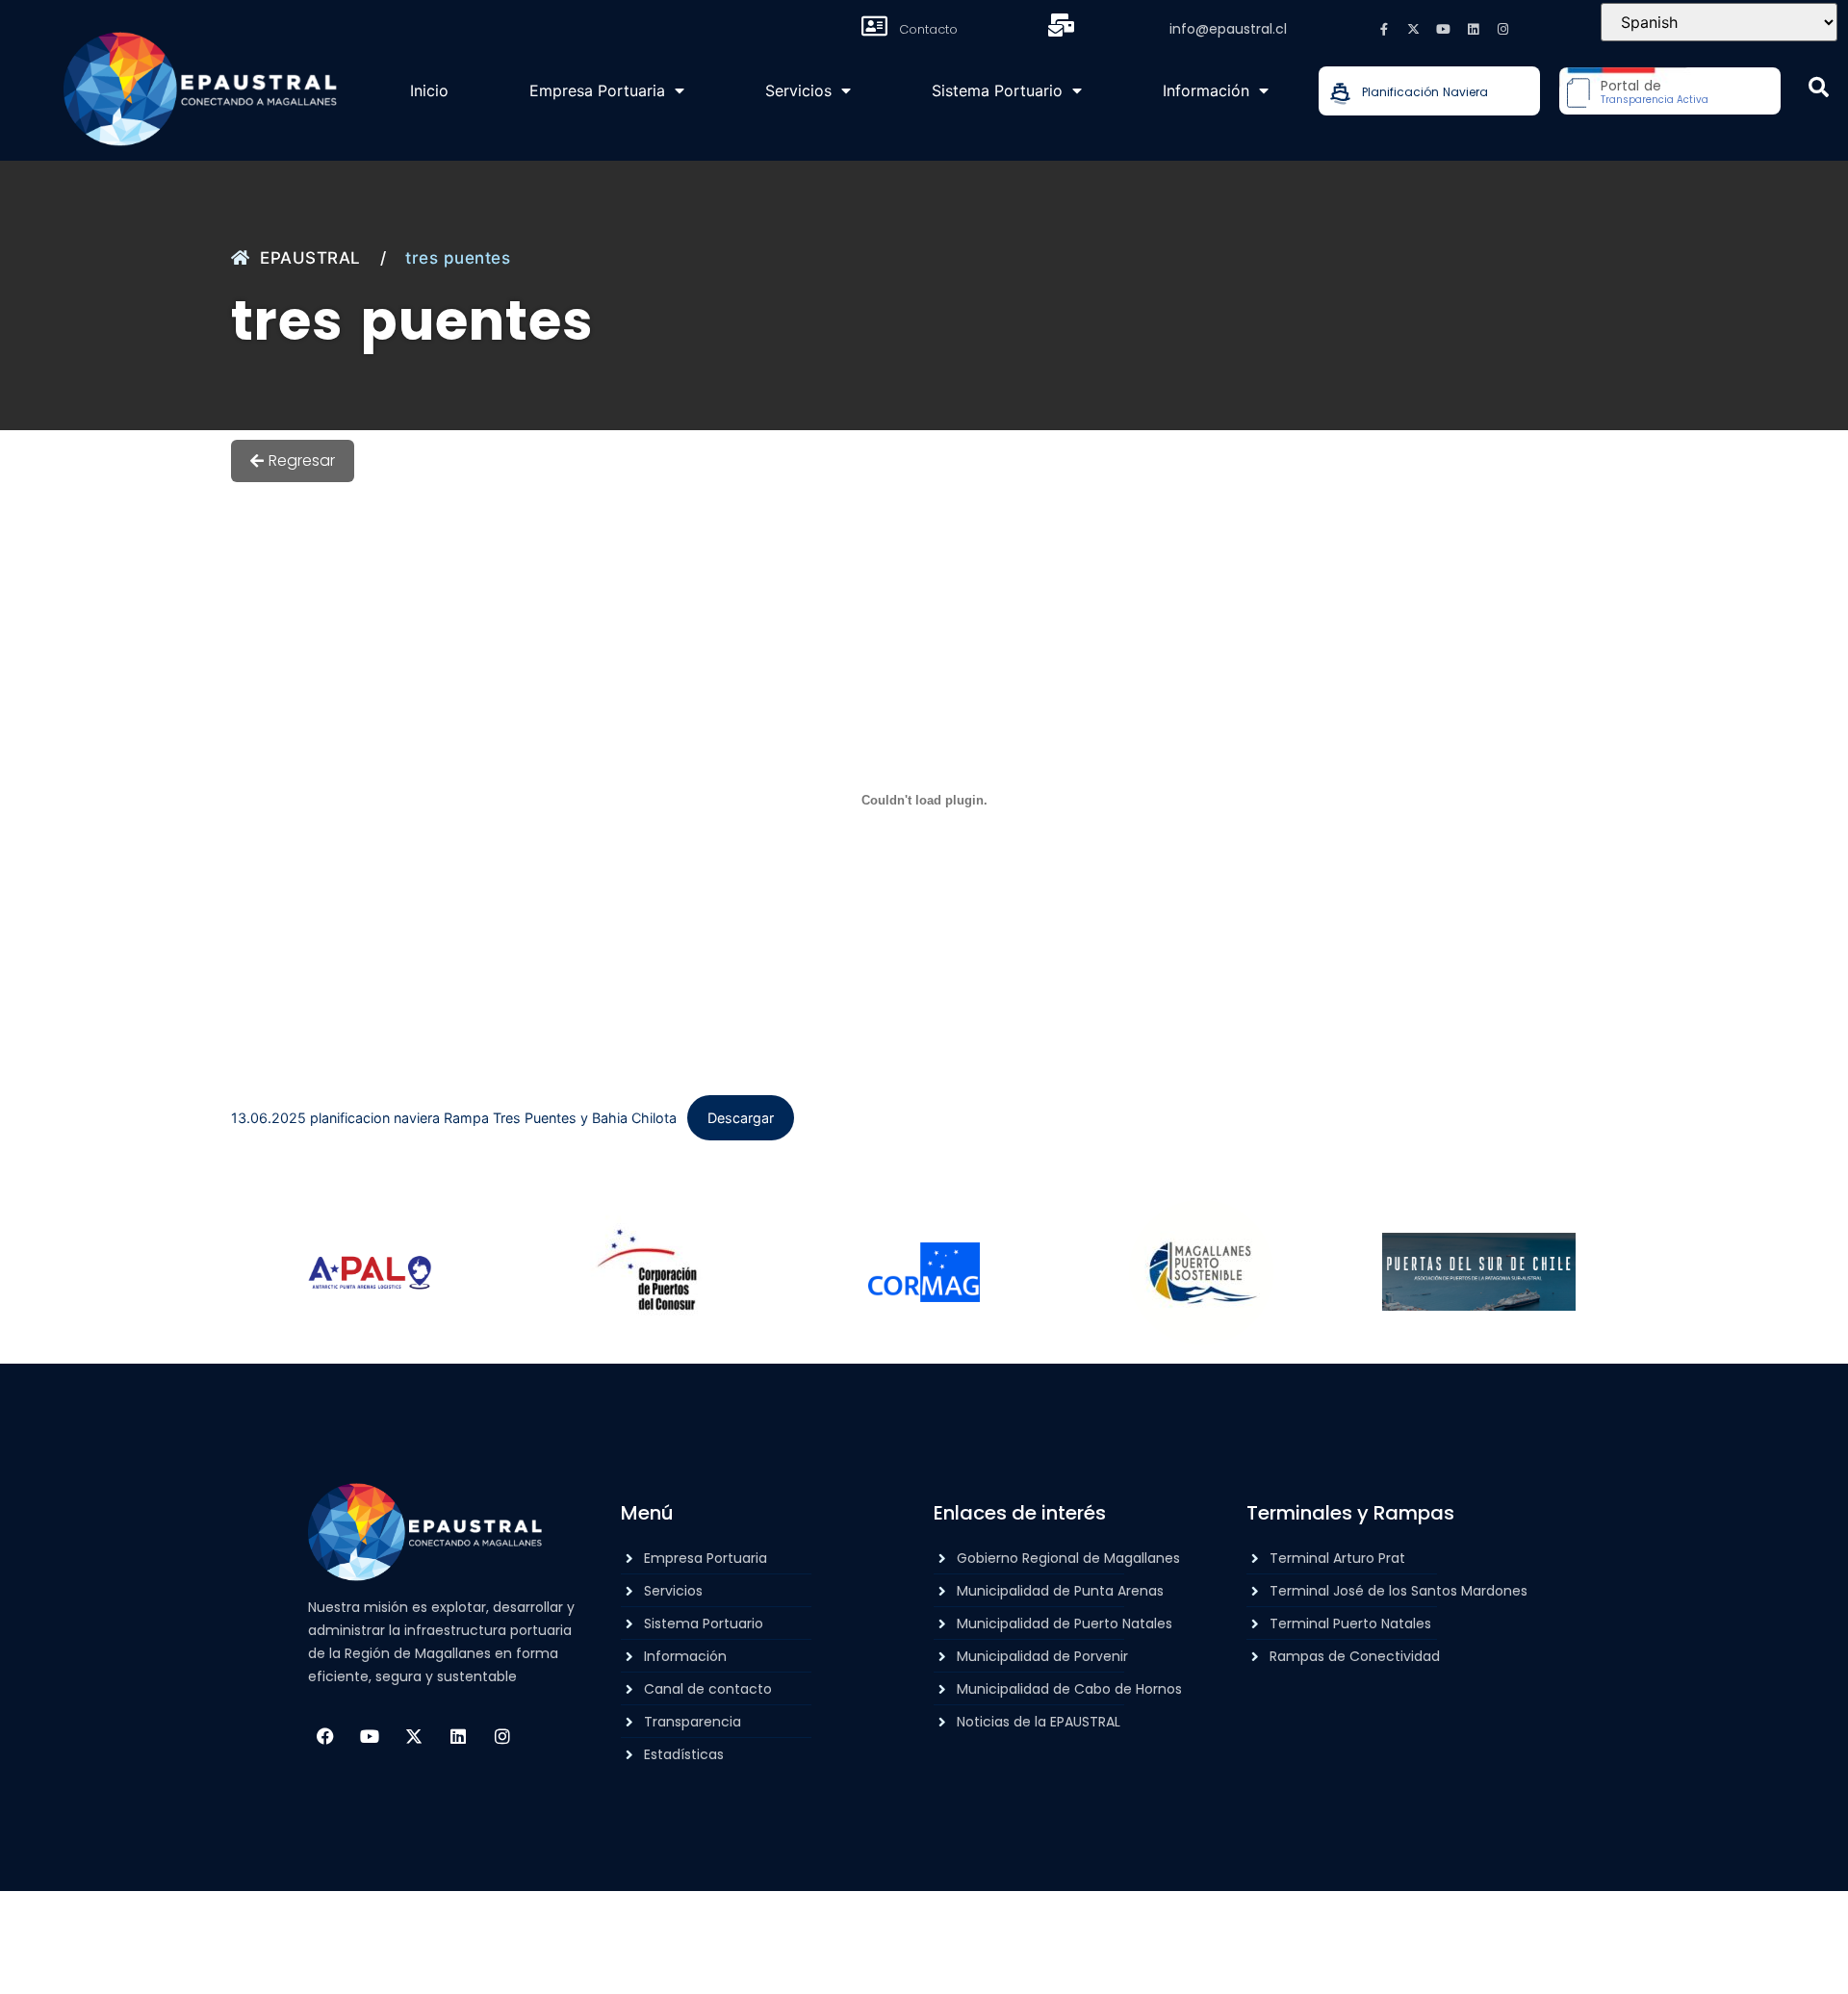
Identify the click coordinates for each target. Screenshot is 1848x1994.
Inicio (429, 90)
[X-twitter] (1414, 29)
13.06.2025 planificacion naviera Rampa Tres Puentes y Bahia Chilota (454, 1118)
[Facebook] (325, 1736)
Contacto (928, 29)
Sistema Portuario (997, 90)
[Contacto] (874, 26)
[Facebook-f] (1384, 29)
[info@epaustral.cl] (1062, 25)
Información (1206, 90)
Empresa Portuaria (597, 90)
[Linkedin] (1474, 29)
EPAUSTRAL (310, 258)
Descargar (741, 1118)
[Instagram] (1503, 29)
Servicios (798, 90)
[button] (1819, 87)
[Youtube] (1444, 29)
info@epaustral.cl (1228, 29)
